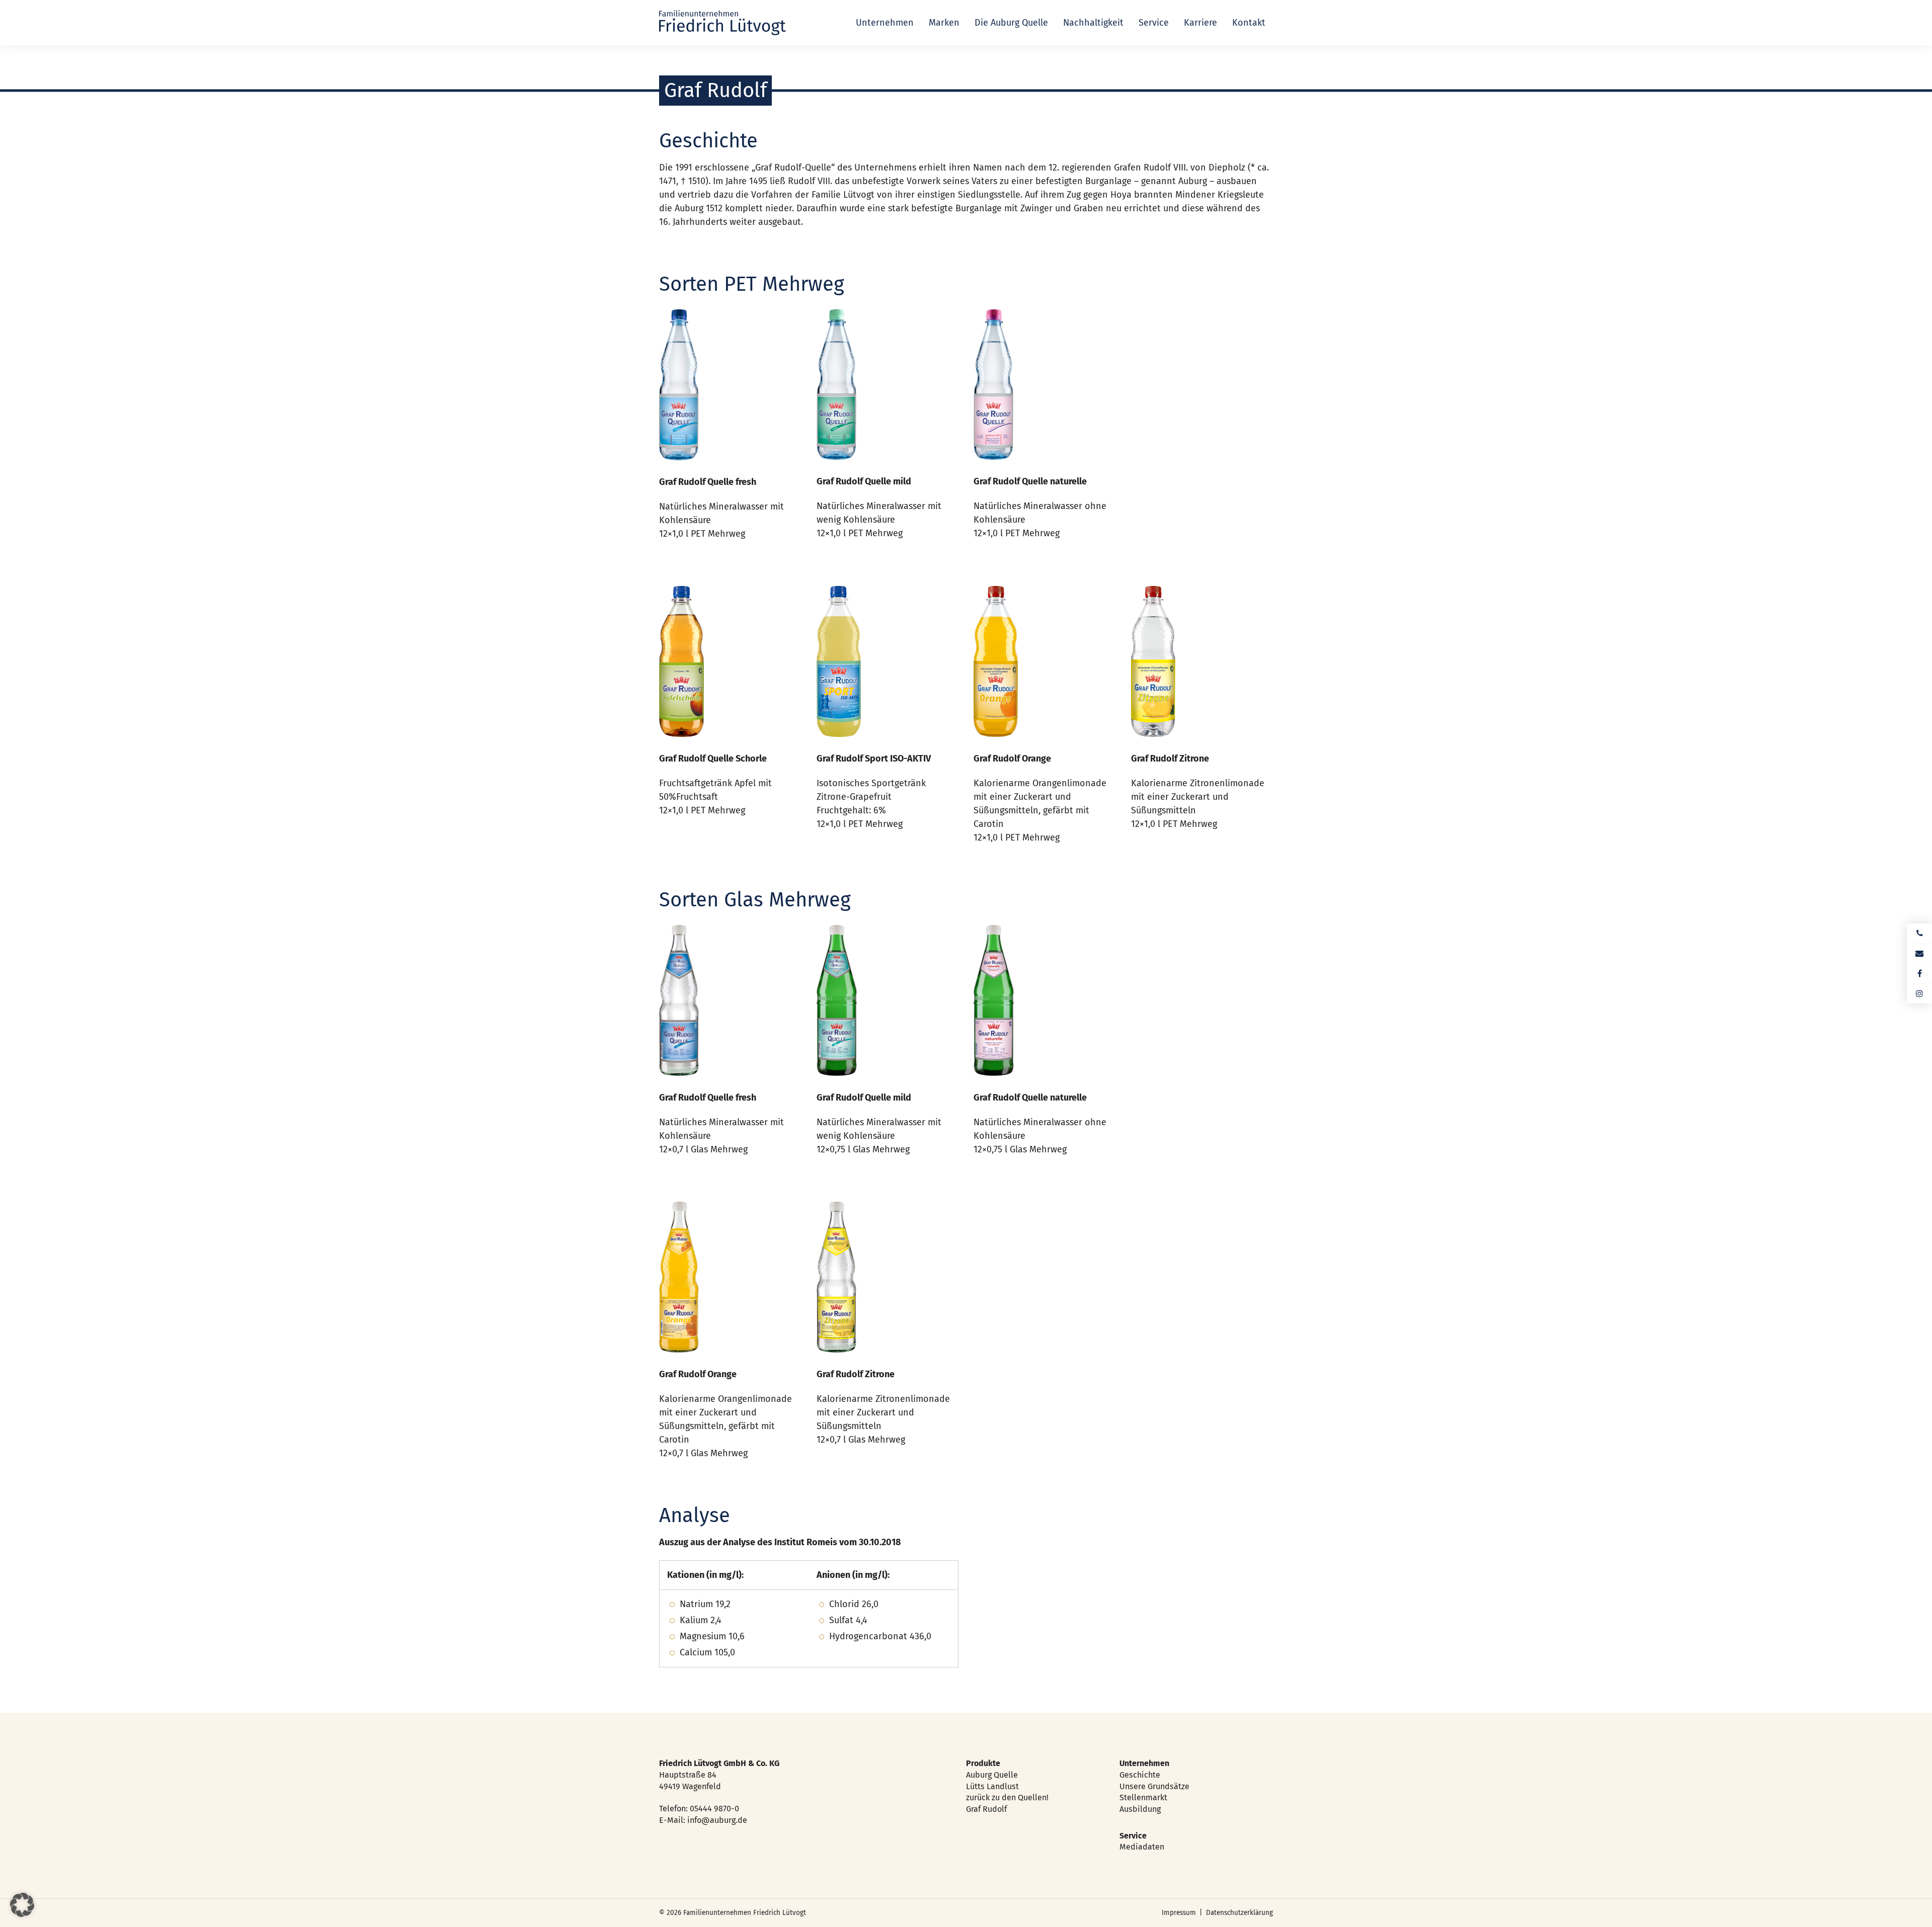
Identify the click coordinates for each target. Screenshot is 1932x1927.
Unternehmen (885, 23)
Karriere (1200, 23)
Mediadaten (1142, 1847)
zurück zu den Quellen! (1007, 1797)
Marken (944, 23)
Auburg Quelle (992, 1775)
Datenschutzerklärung (1239, 1913)
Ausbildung (1140, 1809)
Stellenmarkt (1143, 1797)
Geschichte (1140, 1775)
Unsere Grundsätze (1154, 1786)
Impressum (1179, 1913)
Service (1154, 23)
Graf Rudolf (986, 1809)
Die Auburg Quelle (1011, 23)
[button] (22, 1905)
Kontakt (1249, 23)
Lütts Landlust (992, 1786)
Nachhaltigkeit (1093, 23)
